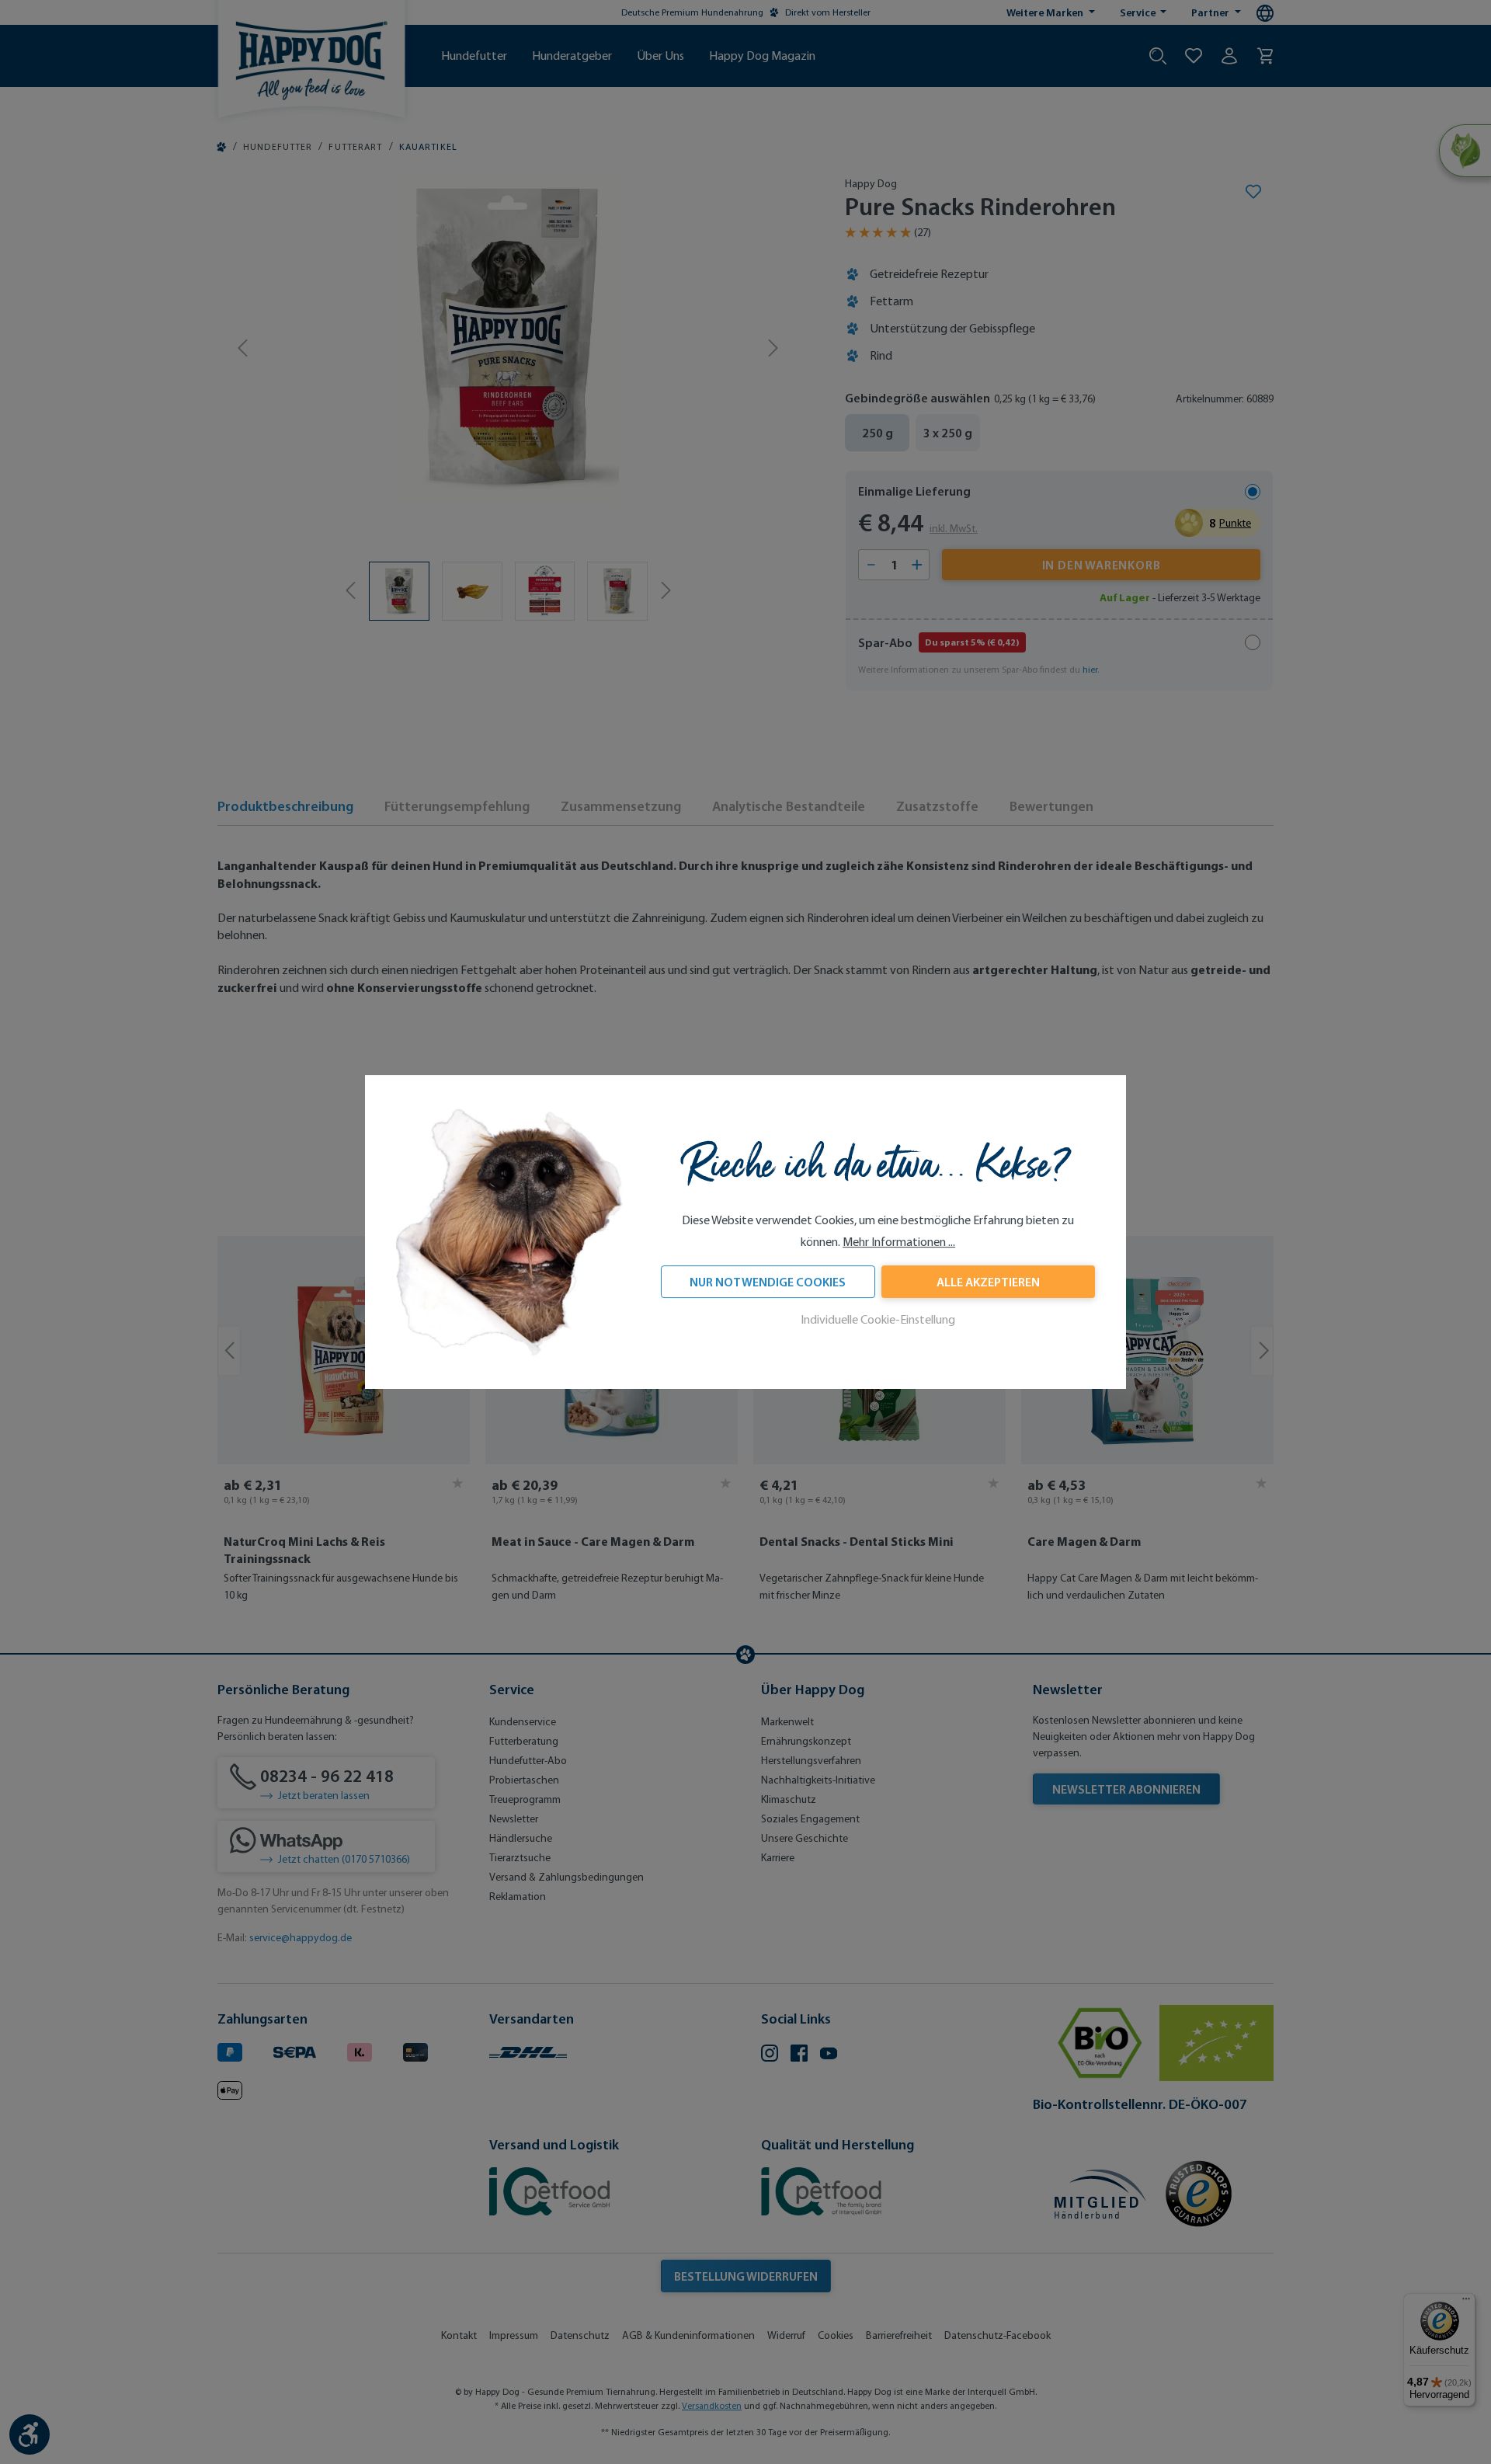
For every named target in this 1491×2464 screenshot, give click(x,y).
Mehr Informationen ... (899, 1242)
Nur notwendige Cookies (768, 1282)
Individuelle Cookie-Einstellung (878, 1319)
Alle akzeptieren (988, 1282)
